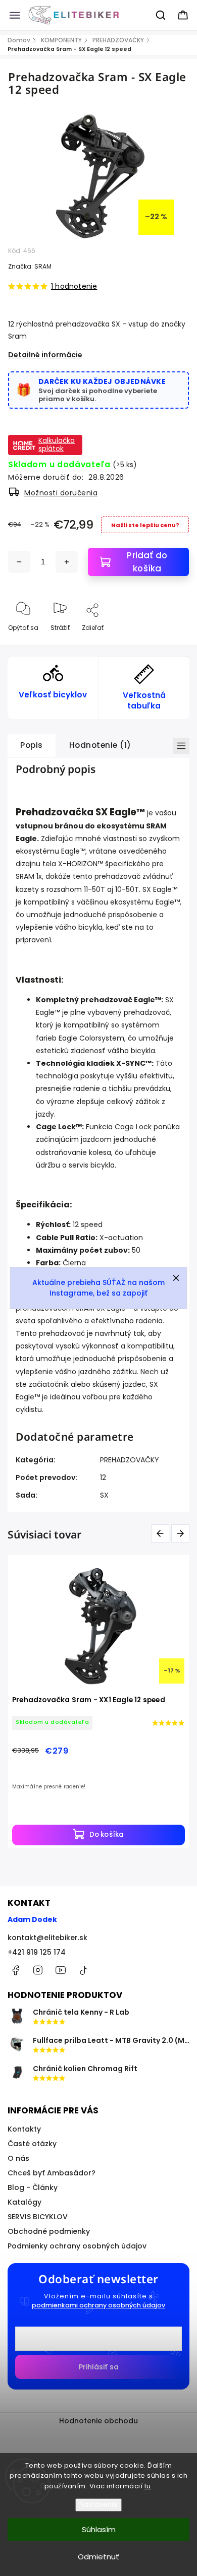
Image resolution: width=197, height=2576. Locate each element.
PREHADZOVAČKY (130, 1460)
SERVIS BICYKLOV (38, 2217)
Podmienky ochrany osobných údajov (77, 2246)
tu (148, 2486)
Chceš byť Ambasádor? (52, 2173)
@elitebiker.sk (83, 1970)
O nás (18, 2158)
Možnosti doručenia (61, 493)
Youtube (61, 1970)
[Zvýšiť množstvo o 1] (67, 562)
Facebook (15, 1970)
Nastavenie (98, 2505)
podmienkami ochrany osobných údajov (98, 2305)
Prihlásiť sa (99, 2367)
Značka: (30, 266)
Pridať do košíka (147, 562)
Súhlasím (99, 2529)
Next (182, 1533)
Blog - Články (33, 2187)
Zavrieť (170, 644)
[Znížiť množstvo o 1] (19, 562)
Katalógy (24, 2202)
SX (104, 1495)
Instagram (38, 1970)
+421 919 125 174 (37, 1952)
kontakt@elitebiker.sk (47, 1938)
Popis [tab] (32, 745)
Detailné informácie (45, 355)
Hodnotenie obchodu (98, 2421)
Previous (162, 1533)
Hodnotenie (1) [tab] (100, 745)
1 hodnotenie (74, 286)
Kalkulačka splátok (57, 444)
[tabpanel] (98, 1701)
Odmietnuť (98, 2557)
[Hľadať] (161, 15)
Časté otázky (32, 2144)
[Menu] (15, 15)
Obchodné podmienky (49, 2231)
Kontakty (24, 2129)
